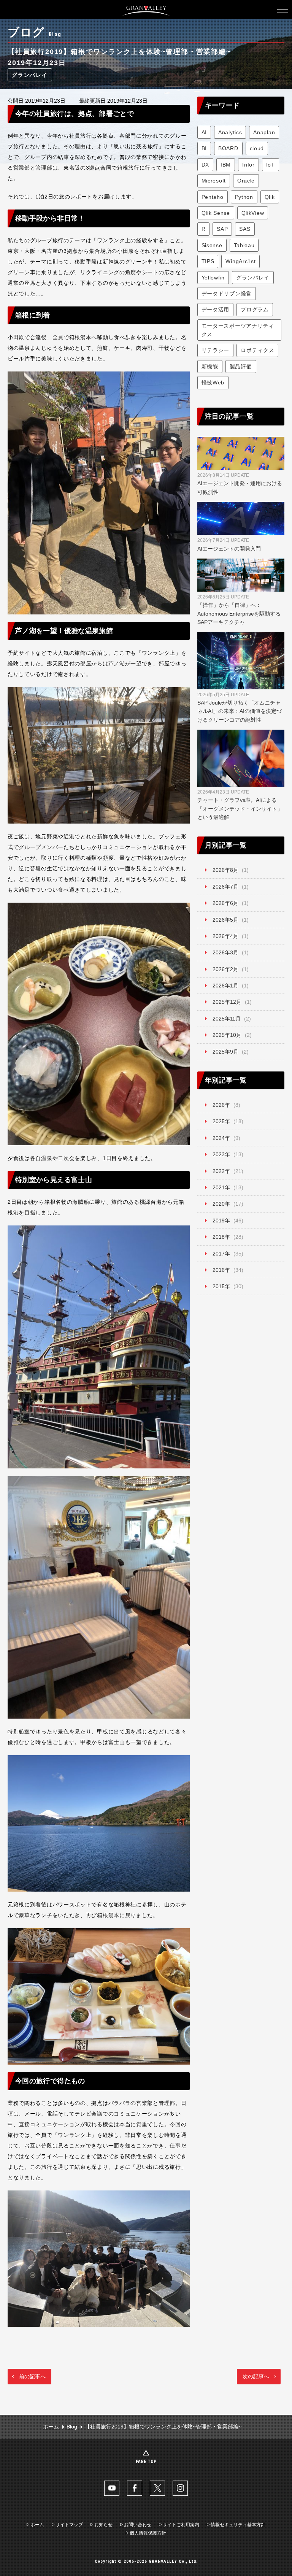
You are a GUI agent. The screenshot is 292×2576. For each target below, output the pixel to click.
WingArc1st (240, 261)
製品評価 (241, 367)
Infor (248, 165)
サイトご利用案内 (181, 2525)
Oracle (246, 181)
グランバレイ (30, 75)
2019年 (221, 1221)
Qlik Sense (216, 213)
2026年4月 (225, 936)
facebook (135, 2488)
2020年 (221, 1204)
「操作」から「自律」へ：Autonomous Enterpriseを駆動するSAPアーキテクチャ (239, 610)
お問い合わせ (138, 2525)
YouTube (112, 2488)
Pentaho (213, 197)
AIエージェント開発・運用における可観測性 (240, 484)
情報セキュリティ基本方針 (238, 2525)
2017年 (221, 1254)
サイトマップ (69, 2525)
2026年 (221, 1105)
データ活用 (216, 310)
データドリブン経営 (227, 294)
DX (205, 165)
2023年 (221, 1154)
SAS (245, 229)
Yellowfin (213, 278)
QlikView (253, 213)
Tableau (244, 245)
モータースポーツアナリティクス (238, 330)
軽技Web (213, 383)
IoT (271, 165)
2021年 (221, 1187)
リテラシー (216, 350)
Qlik (270, 197)
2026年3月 (225, 952)
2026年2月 (225, 969)
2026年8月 (225, 870)
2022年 (221, 1171)
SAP (222, 229)
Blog (72, 2427)
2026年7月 (225, 887)
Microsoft (214, 181)
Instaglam (180, 2488)
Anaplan (264, 132)
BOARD (228, 148)
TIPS (208, 261)
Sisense (212, 245)
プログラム (255, 310)
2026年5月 (225, 920)
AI (204, 132)
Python (244, 197)
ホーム (51, 2427)
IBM (226, 165)
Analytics (230, 132)
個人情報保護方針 (148, 2533)
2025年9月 (225, 1052)
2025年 (221, 1121)
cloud (257, 148)
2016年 (221, 1270)
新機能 (210, 367)
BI (204, 148)
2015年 (221, 1286)
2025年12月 (227, 1002)
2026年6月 (225, 903)
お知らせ (103, 2525)
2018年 (221, 1237)
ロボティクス (257, 350)
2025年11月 (227, 1019)
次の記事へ (256, 2376)
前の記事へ (32, 2376)
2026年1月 (225, 986)
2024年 (221, 1138)
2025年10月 (227, 1035)
